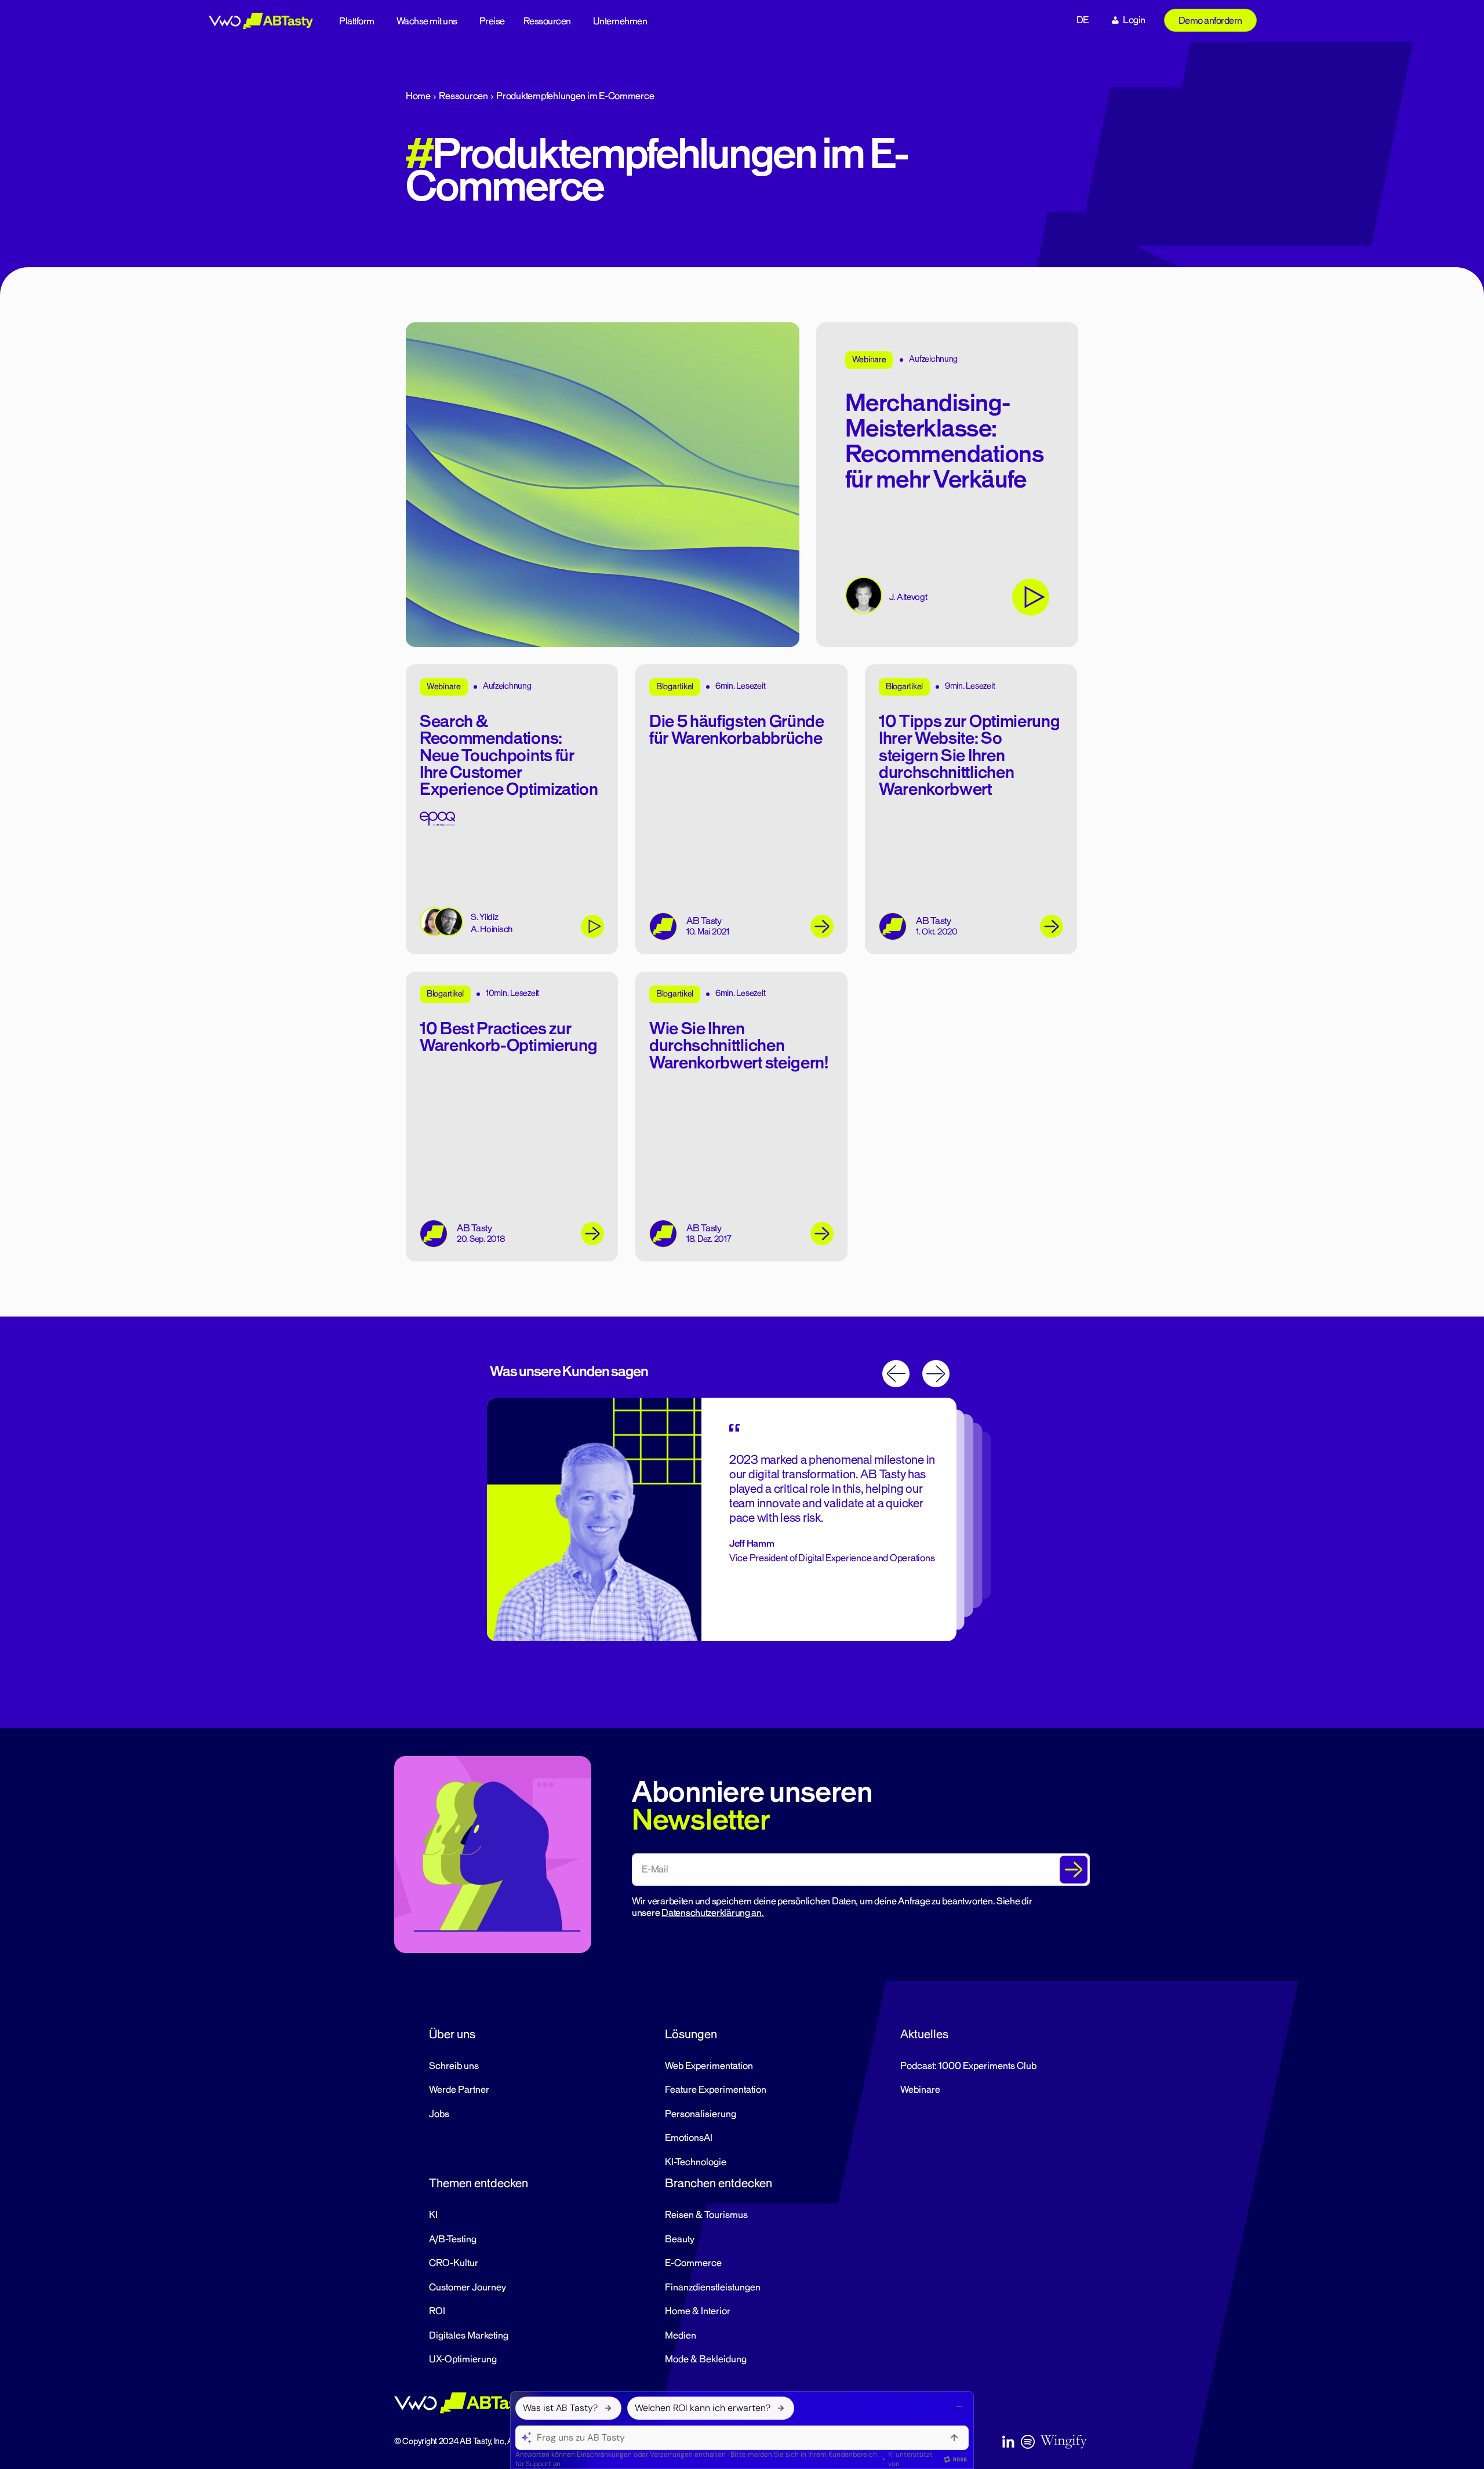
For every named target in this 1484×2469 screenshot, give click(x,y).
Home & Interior (698, 2311)
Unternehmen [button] (620, 21)
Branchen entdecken (719, 2183)
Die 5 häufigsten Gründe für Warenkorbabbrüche (737, 730)
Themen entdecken (479, 2183)
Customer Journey (468, 2288)
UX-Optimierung (463, 2359)
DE (1083, 20)
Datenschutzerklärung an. (713, 1913)
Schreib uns (454, 2066)
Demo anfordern (1210, 21)
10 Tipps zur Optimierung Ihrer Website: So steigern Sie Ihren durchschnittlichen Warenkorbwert (969, 756)
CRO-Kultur (454, 2263)
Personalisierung (701, 2114)
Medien (681, 2336)
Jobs (439, 2114)
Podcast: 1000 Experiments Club (968, 2066)
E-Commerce (693, 2263)
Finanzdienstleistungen (713, 2288)
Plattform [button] (357, 21)
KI (433, 2215)
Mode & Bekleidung (706, 2359)
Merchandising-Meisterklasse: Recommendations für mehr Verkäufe (945, 442)
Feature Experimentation (716, 2090)
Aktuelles (924, 2034)
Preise (492, 21)
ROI (437, 2311)
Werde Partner (459, 2090)
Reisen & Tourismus (706, 2215)
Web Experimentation (709, 2066)
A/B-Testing (453, 2239)
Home (418, 96)
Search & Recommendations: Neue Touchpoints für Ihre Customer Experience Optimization (509, 756)
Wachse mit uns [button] (427, 21)
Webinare (920, 2090)
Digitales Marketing (469, 2336)
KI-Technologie (696, 2162)
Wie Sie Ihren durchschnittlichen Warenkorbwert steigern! (739, 1046)
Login (1134, 20)
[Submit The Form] (1074, 1870)
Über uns (452, 2034)
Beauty (680, 2239)
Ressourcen (547, 21)
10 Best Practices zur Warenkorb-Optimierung (508, 1037)
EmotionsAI (689, 2138)
